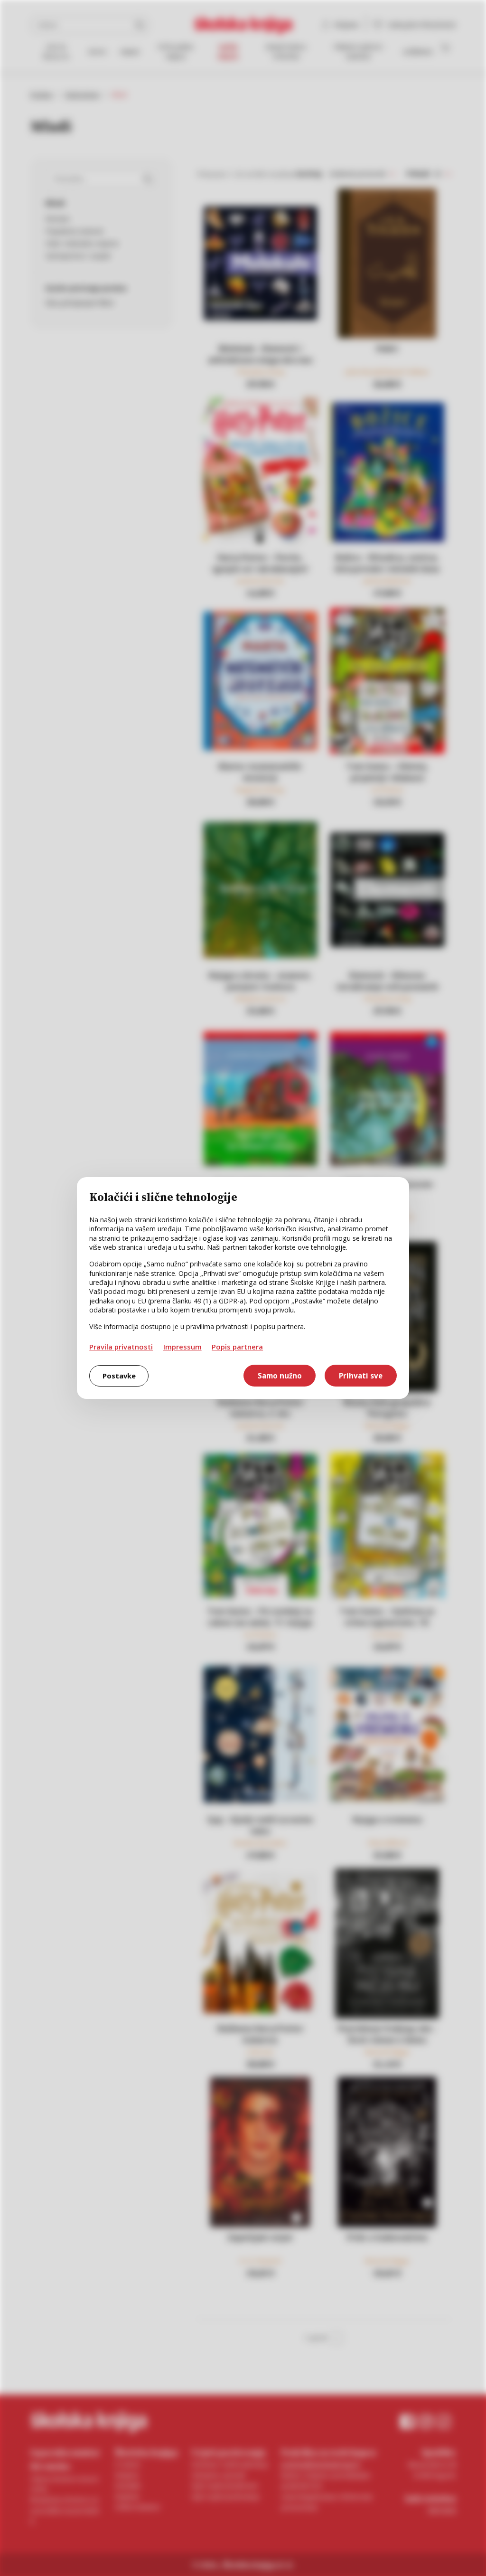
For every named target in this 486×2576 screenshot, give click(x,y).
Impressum (182, 1347)
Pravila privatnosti (121, 1347)
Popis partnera (237, 1347)
